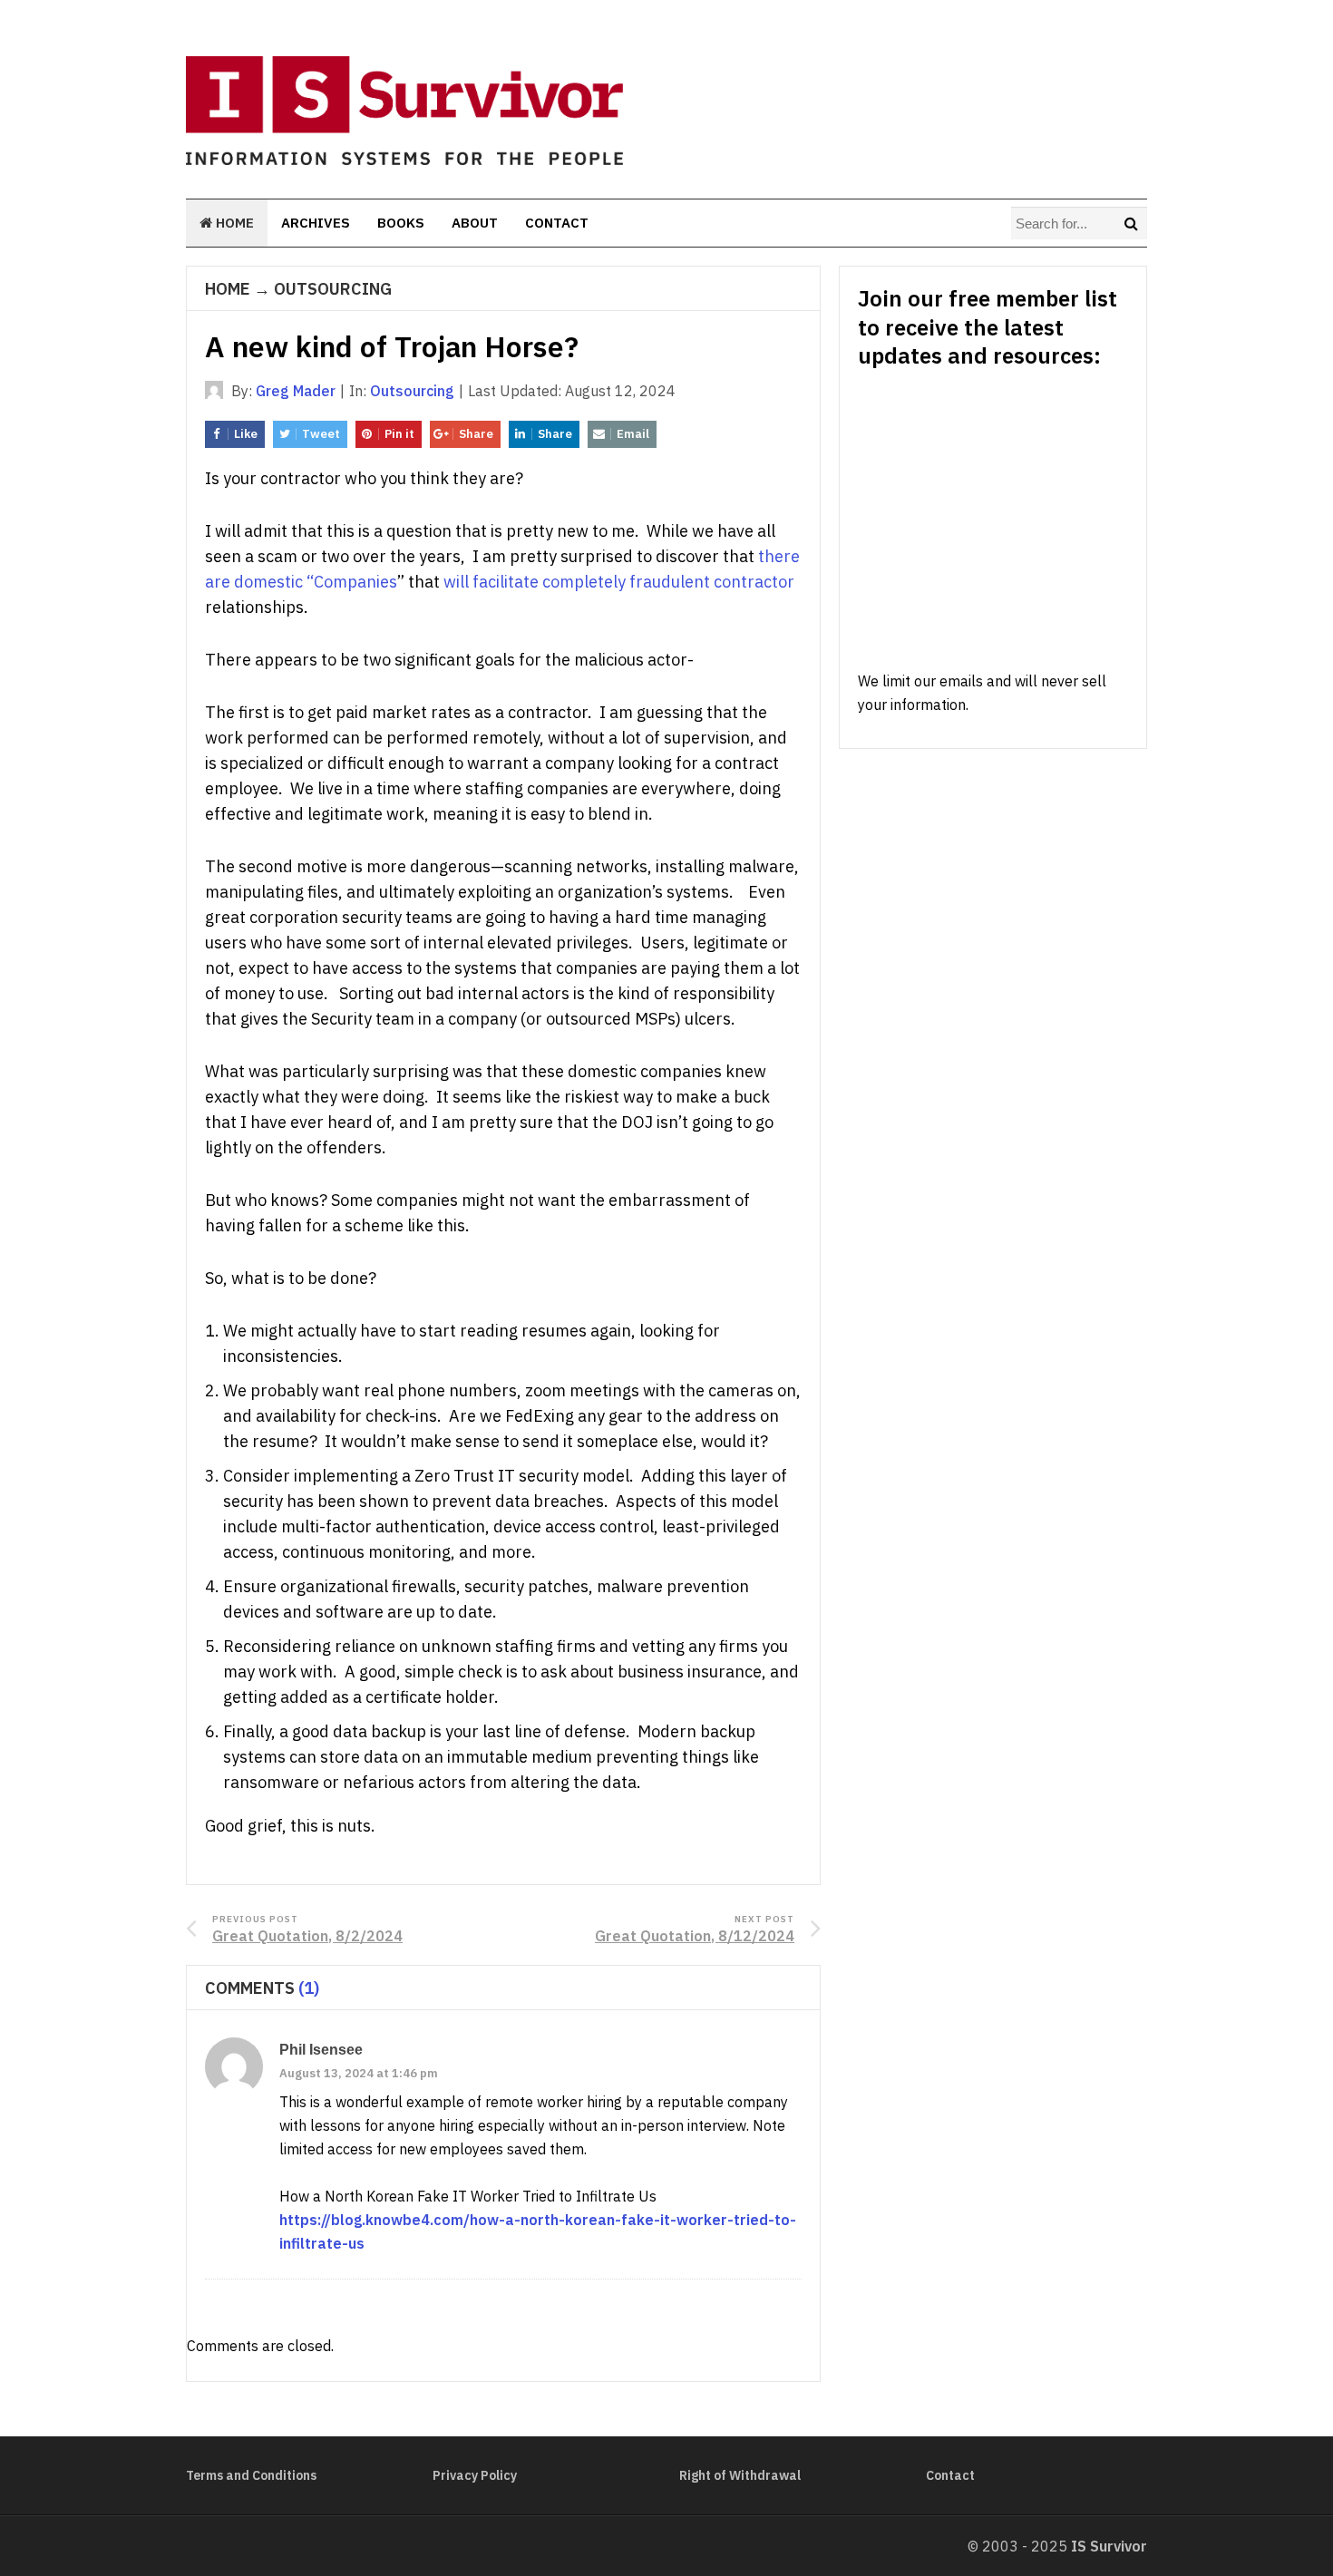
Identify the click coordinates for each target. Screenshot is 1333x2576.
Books (401, 223)
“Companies (352, 582)
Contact (557, 223)
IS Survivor (1109, 2546)
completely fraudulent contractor (668, 582)
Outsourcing (333, 289)
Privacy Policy (475, 2475)
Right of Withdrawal (740, 2475)
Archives (316, 223)
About (475, 223)
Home (233, 223)
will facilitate (491, 582)
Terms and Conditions (251, 2475)
